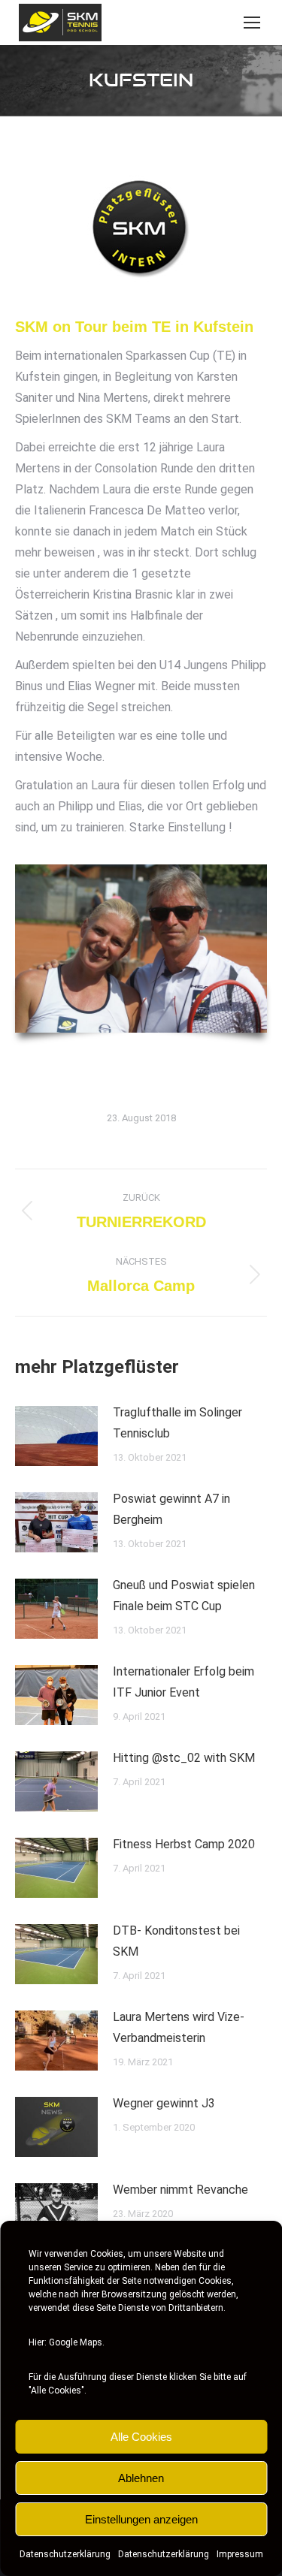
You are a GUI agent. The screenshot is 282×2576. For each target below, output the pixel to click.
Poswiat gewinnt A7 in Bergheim (171, 1509)
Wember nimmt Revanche (180, 2190)
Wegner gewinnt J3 (164, 2103)
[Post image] (56, 1436)
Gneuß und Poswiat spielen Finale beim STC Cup (184, 1596)
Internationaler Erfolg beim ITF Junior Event (183, 1682)
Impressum (240, 2554)
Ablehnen (141, 2478)
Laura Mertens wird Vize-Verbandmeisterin (179, 2027)
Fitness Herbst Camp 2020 (184, 1844)
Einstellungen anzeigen (141, 2519)
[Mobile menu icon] (252, 23)
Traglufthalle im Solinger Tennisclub (177, 1423)
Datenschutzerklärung (65, 2554)
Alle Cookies (141, 2437)
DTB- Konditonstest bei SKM (176, 1941)
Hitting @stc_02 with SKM (184, 1758)
